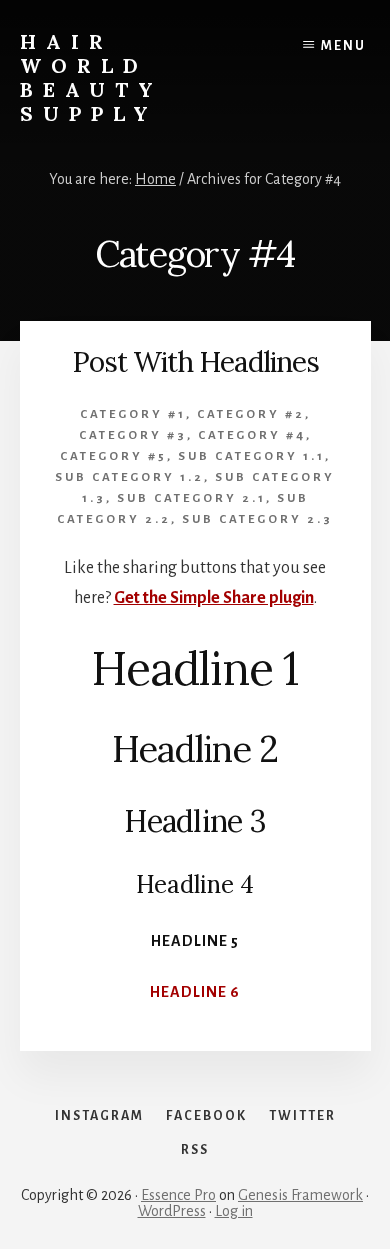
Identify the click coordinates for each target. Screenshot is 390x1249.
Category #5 (113, 456)
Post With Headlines (195, 362)
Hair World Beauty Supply (91, 77)
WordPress (172, 1211)
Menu (343, 46)
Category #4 (252, 435)
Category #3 (133, 435)
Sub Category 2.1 (191, 498)
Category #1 (133, 414)
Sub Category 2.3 (257, 519)
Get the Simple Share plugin (214, 598)
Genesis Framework (300, 1195)
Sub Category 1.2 (129, 477)
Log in (234, 1211)
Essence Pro (178, 1195)
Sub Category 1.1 (251, 456)
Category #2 (251, 414)
